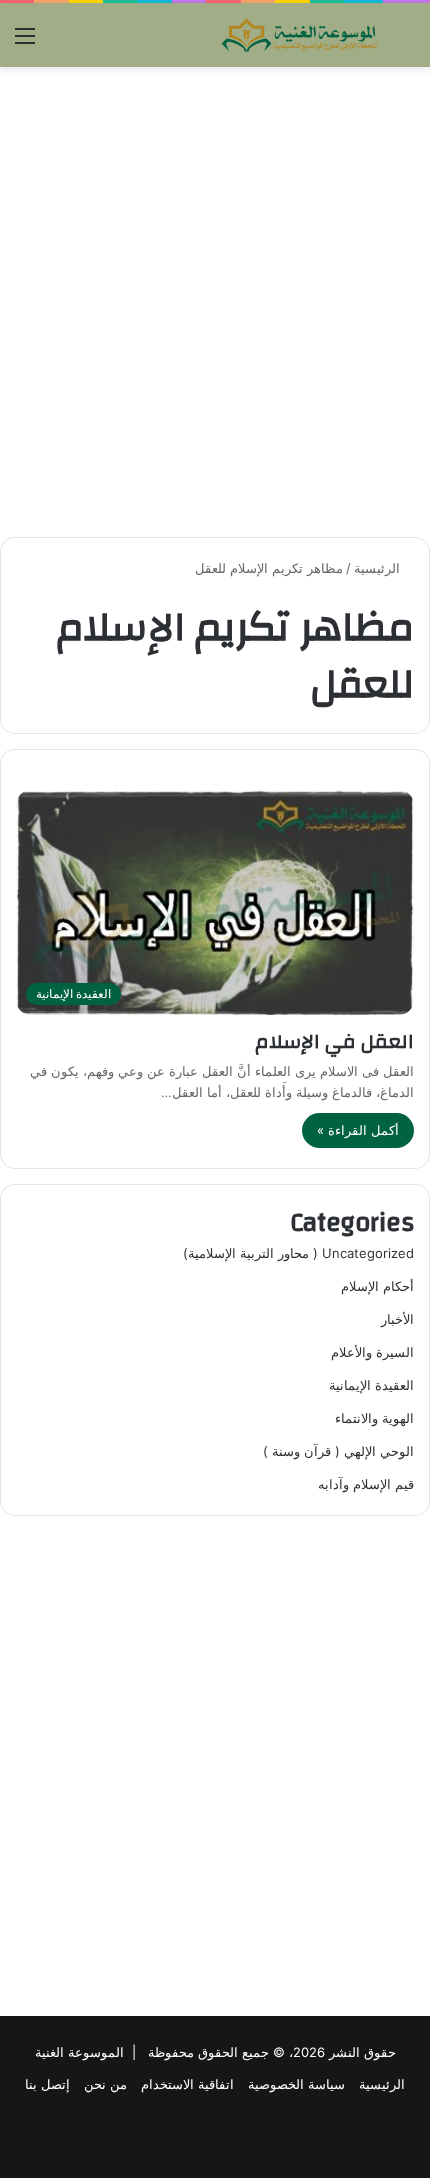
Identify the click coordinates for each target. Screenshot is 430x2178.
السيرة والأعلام (372, 1352)
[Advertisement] (215, 302)
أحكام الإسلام (377, 1286)
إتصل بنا (47, 2084)
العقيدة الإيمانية (371, 1385)
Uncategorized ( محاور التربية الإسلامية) (298, 1253)
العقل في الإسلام (334, 1041)
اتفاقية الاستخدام (187, 2084)
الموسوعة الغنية (79, 2052)
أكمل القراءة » (358, 1130)
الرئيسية (379, 568)
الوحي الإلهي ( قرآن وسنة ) (338, 1451)
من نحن (105, 2084)
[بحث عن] (405, 42)
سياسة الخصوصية (296, 2084)
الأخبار (397, 1319)
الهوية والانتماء (374, 1418)
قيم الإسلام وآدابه (366, 1484)
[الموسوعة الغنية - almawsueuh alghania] (300, 35)
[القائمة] (25, 42)
